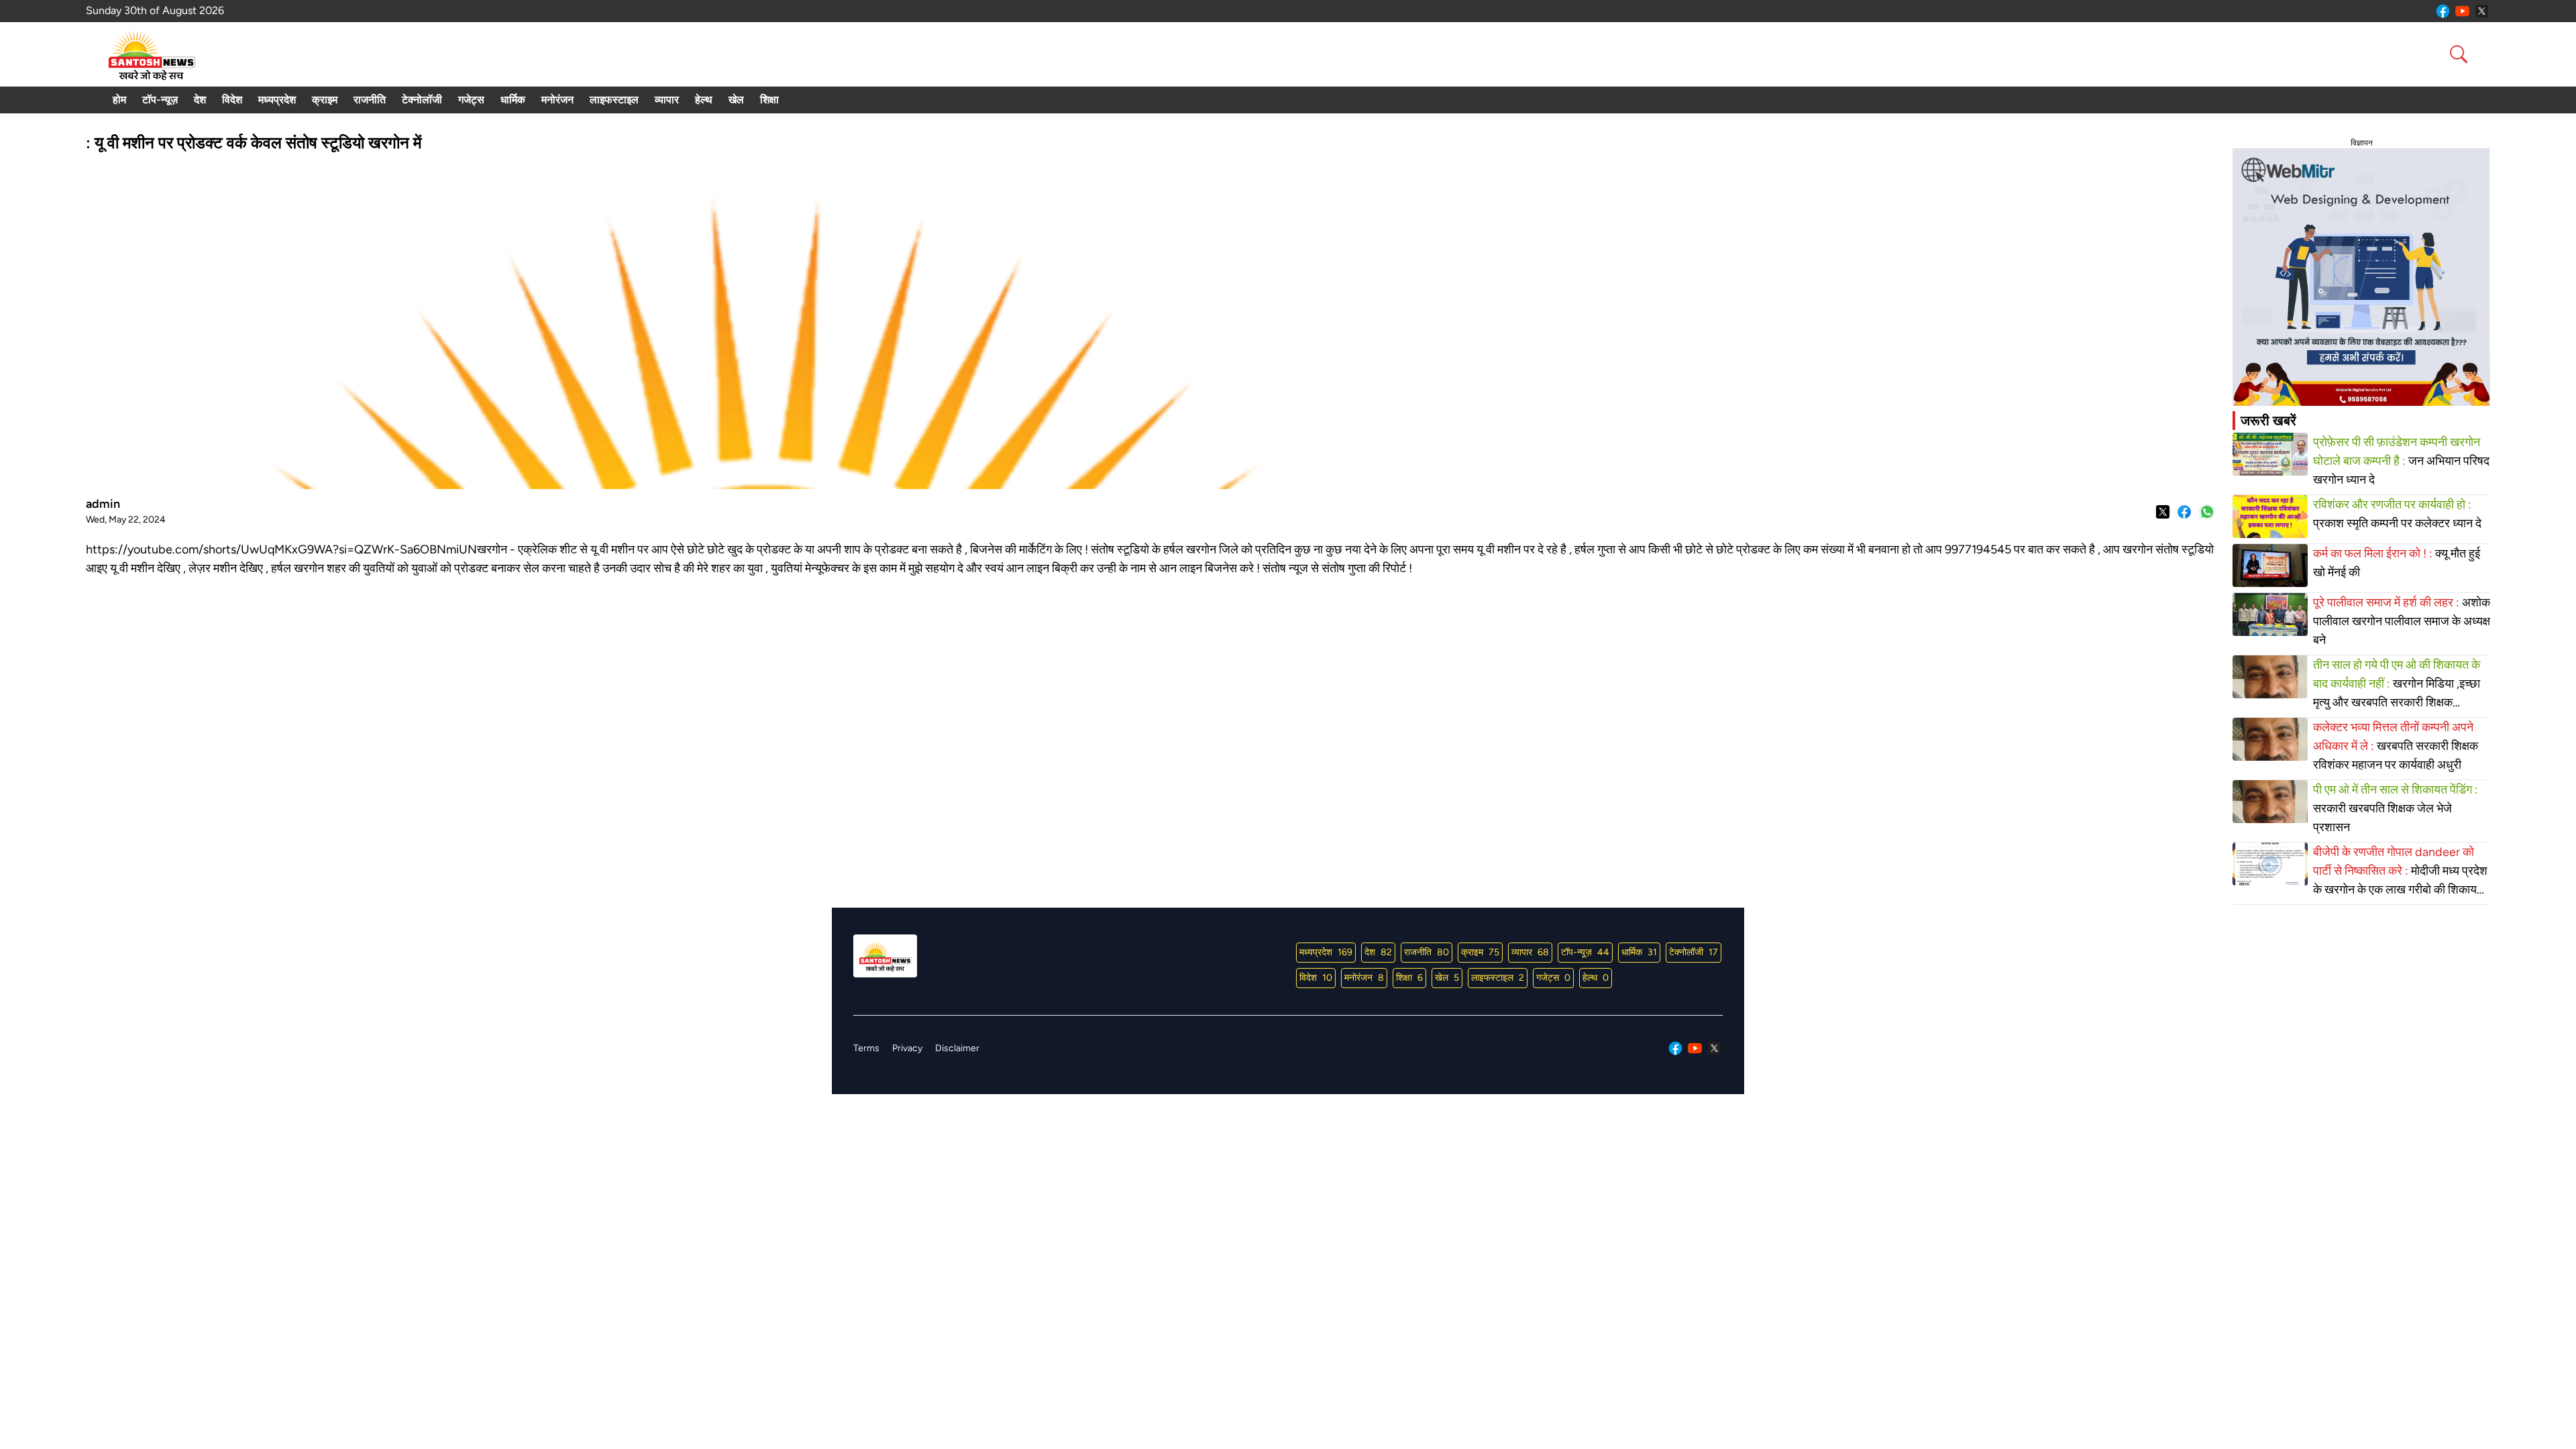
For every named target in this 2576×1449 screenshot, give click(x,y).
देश (200, 100)
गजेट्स (471, 100)
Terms (866, 1048)
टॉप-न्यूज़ (160, 100)
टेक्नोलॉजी (422, 100)
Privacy (907, 1048)
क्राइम (325, 100)
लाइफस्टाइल (614, 100)
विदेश (232, 100)
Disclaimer (957, 1048)
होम (119, 100)
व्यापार (667, 100)
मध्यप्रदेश (277, 100)
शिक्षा (769, 100)
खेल (736, 100)
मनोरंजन (557, 100)
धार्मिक (513, 100)
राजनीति (370, 100)
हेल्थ (704, 100)
